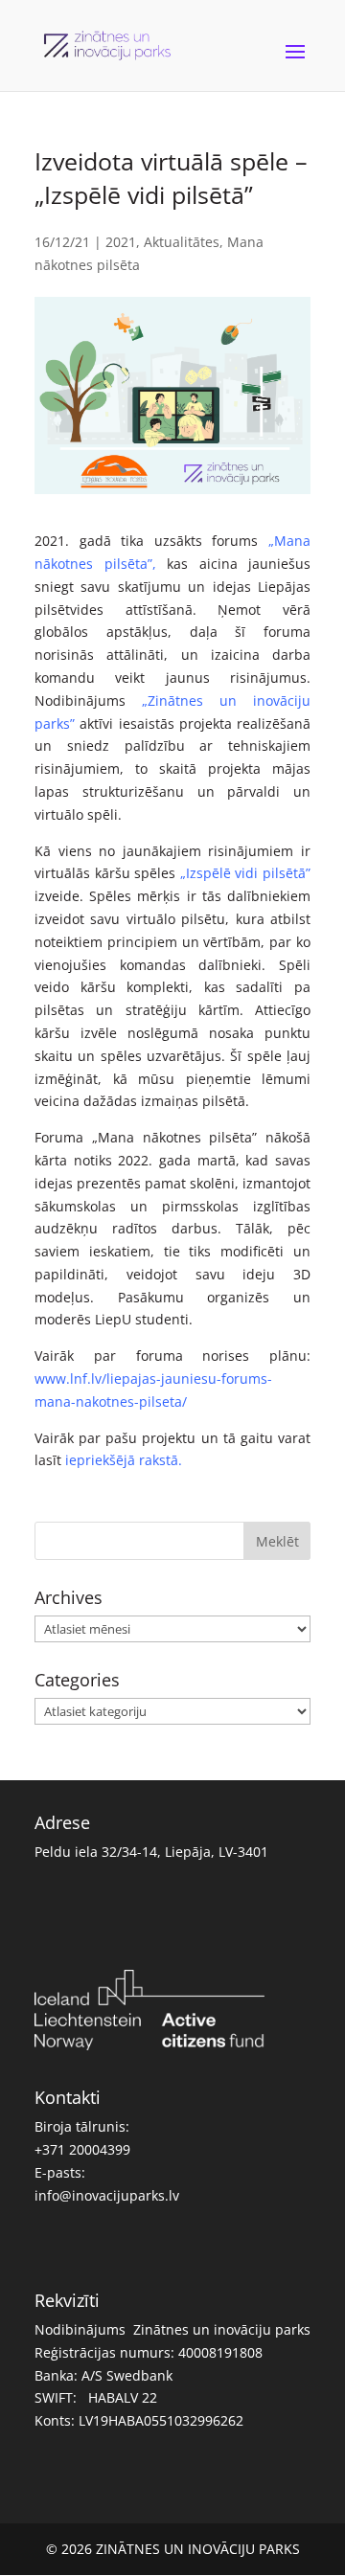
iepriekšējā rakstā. (124, 1460)
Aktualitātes (182, 242)
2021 (121, 242)
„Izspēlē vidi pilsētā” (245, 873)
